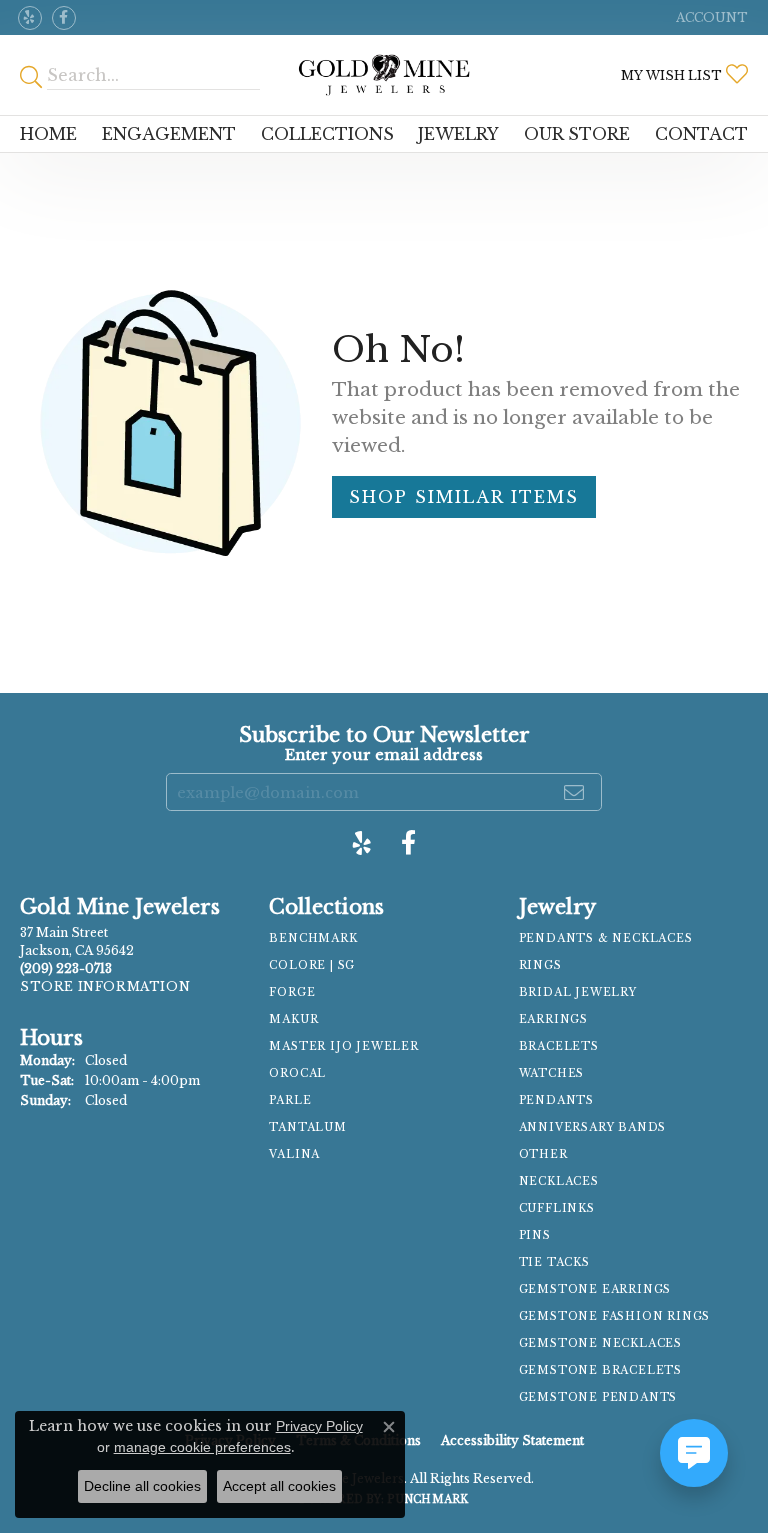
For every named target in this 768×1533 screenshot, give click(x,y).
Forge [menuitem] (292, 992)
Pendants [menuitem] (556, 1100)
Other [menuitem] (543, 1154)
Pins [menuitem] (535, 1235)
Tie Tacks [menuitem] (554, 1262)
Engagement (169, 134)
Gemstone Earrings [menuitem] (595, 1289)
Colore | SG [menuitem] (312, 965)
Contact (701, 134)
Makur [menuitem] (293, 1019)
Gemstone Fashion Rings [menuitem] (615, 1316)
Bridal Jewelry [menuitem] (578, 992)
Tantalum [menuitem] (307, 1127)
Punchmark (427, 1499)
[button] (710, 17)
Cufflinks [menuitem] (557, 1208)
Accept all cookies (279, 1486)
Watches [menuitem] (552, 1073)
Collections (327, 134)
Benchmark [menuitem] (313, 938)
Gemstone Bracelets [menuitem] (600, 1370)
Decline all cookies (142, 1486)
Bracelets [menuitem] (559, 1046)
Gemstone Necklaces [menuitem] (600, 1343)
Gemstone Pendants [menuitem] (598, 1397)
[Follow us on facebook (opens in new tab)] (64, 18)
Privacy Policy (319, 1426)
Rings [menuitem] (540, 965)
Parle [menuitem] (290, 1100)
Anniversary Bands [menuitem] (593, 1127)
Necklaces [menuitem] (559, 1181)
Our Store (577, 134)
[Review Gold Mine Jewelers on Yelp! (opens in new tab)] (30, 18)
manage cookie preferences (202, 1447)
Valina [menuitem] (294, 1154)
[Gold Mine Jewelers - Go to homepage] (383, 75)
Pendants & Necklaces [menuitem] (606, 938)
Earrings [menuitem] (553, 1019)
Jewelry (458, 134)
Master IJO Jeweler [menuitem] (343, 1046)
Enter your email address (384, 755)
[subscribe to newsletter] (575, 792)
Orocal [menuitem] (297, 1073)
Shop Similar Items (464, 497)
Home (48, 134)
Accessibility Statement (512, 1440)
